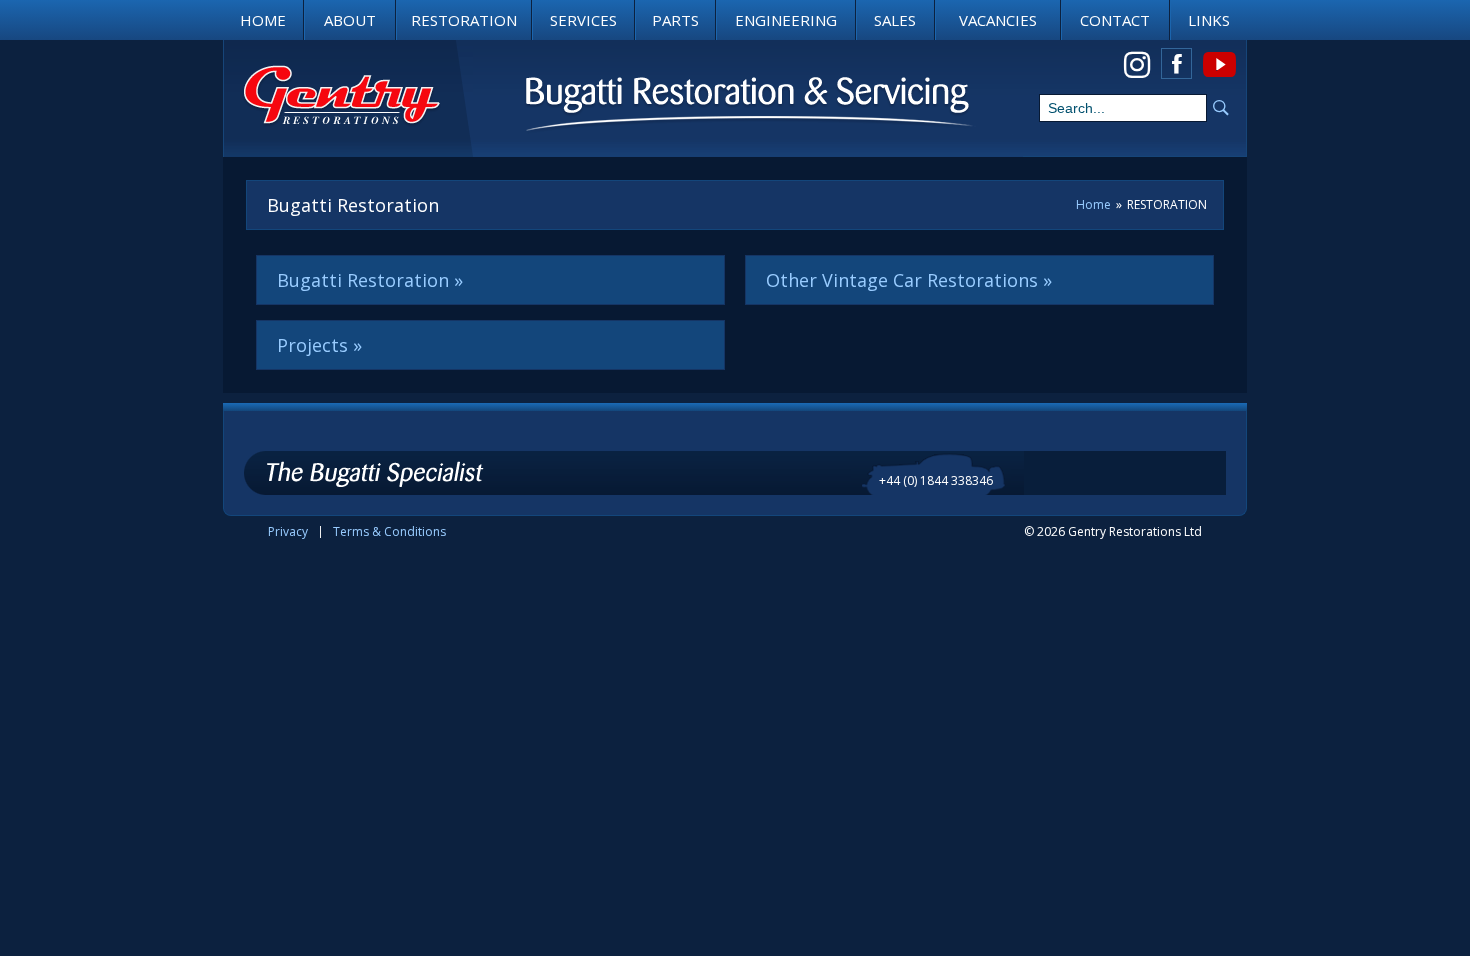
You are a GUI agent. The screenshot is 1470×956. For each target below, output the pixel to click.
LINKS (1209, 20)
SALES (895, 20)
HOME (263, 20)
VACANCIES (998, 20)
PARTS (675, 20)
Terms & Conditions (389, 532)
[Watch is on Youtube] (1218, 63)
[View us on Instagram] (1136, 63)
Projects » (319, 345)
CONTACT (1115, 20)
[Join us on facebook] (1176, 63)
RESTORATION (464, 20)
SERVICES (583, 20)
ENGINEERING (786, 20)
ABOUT (350, 20)
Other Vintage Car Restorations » (909, 280)
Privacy (288, 532)
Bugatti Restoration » (370, 280)
